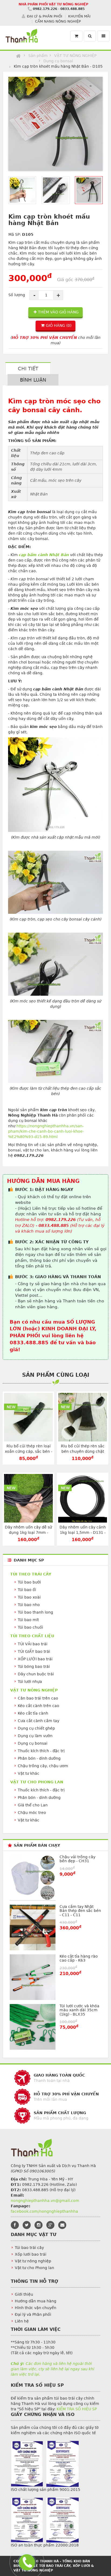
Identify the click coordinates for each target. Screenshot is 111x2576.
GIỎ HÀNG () (59, 325)
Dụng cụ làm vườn (35, 1736)
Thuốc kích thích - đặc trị (41, 1751)
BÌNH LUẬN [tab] (33, 380)
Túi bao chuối (30, 1627)
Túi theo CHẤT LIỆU (32, 1636)
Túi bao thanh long (35, 1612)
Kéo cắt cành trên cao (39, 1706)
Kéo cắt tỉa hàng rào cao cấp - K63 (79, 1958)
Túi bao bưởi (29, 1582)
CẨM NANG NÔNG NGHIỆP (58, 21)
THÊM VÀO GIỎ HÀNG (58, 312)
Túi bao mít (28, 1620)
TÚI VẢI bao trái (33, 1644)
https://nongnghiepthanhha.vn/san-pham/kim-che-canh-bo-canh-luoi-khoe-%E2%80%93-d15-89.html (46, 1131)
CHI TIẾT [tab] (28, 369)
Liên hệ (22, 2321)
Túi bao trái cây (29, 2248)
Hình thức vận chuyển (36, 2308)
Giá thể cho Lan (33, 1805)
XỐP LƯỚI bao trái (35, 1659)
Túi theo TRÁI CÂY (31, 1574)
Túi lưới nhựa (30, 1682)
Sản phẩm (38, 56)
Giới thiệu (24, 2294)
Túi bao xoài (29, 1597)
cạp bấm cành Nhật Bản (44, 555)
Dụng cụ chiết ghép (36, 1728)
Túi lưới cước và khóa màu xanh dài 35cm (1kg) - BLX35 (79, 2010)
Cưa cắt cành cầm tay (39, 1721)
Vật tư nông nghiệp (33, 2261)
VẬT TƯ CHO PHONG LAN (37, 1782)
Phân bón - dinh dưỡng (39, 1758)
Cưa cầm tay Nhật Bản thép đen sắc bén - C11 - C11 (80, 1911)
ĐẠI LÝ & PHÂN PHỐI (45, 16)
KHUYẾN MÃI (79, 16)
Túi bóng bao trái (34, 1666)
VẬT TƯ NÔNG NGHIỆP (75, 56)
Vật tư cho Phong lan (34, 2268)
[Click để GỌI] (26, 2561)
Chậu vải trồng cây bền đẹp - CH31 (77, 1859)
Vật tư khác (29, 1773)
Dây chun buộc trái (36, 1674)
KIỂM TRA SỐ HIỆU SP (77, 2409)
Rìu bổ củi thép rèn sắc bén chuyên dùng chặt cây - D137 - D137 (83, 1451)
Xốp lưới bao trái (31, 2254)
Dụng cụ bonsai (58, 61)
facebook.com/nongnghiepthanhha (44, 2211)
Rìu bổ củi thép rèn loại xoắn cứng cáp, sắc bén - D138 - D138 (29, 1451)
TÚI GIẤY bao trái (34, 1651)
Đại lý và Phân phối (33, 2314)
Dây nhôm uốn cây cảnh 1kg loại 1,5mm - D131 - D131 (83, 1532)
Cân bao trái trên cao (38, 1698)
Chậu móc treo (32, 1813)
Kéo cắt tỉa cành (33, 1713)
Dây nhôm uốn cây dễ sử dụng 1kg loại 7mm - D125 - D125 (28, 1532)
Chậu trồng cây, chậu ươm (43, 1766)
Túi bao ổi (27, 1590)
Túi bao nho (29, 1605)
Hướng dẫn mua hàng (36, 2301)
